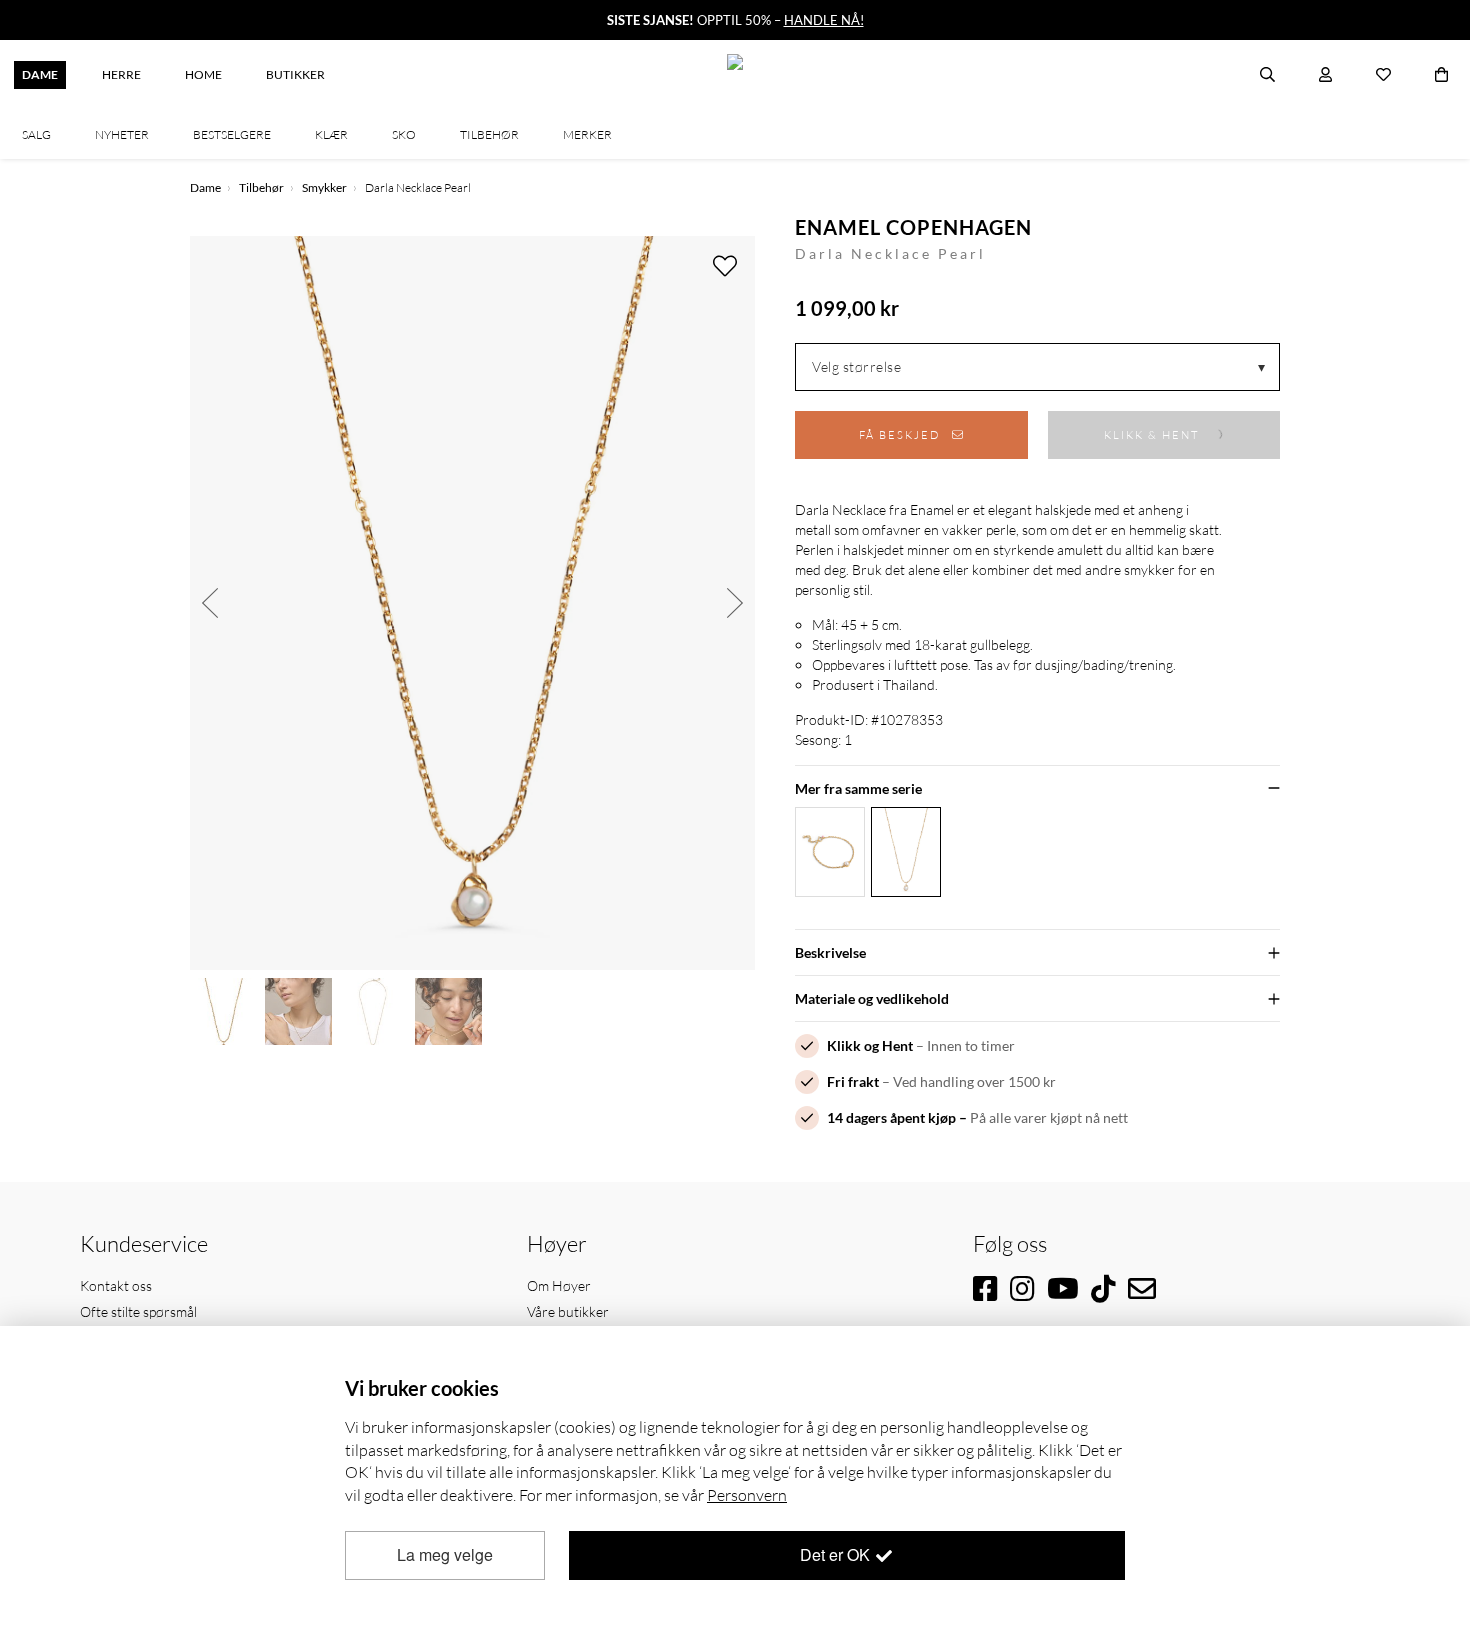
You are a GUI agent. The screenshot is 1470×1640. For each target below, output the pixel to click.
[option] (472, 603)
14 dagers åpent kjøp (891, 1117)
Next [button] (735, 603)
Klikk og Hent (870, 1045)
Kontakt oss (116, 1285)
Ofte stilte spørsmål (138, 1311)
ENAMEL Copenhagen (913, 227)
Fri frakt (853, 1081)
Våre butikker (568, 1311)
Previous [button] (210, 603)
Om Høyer (559, 1285)
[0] (1441, 75)
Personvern (747, 1495)
